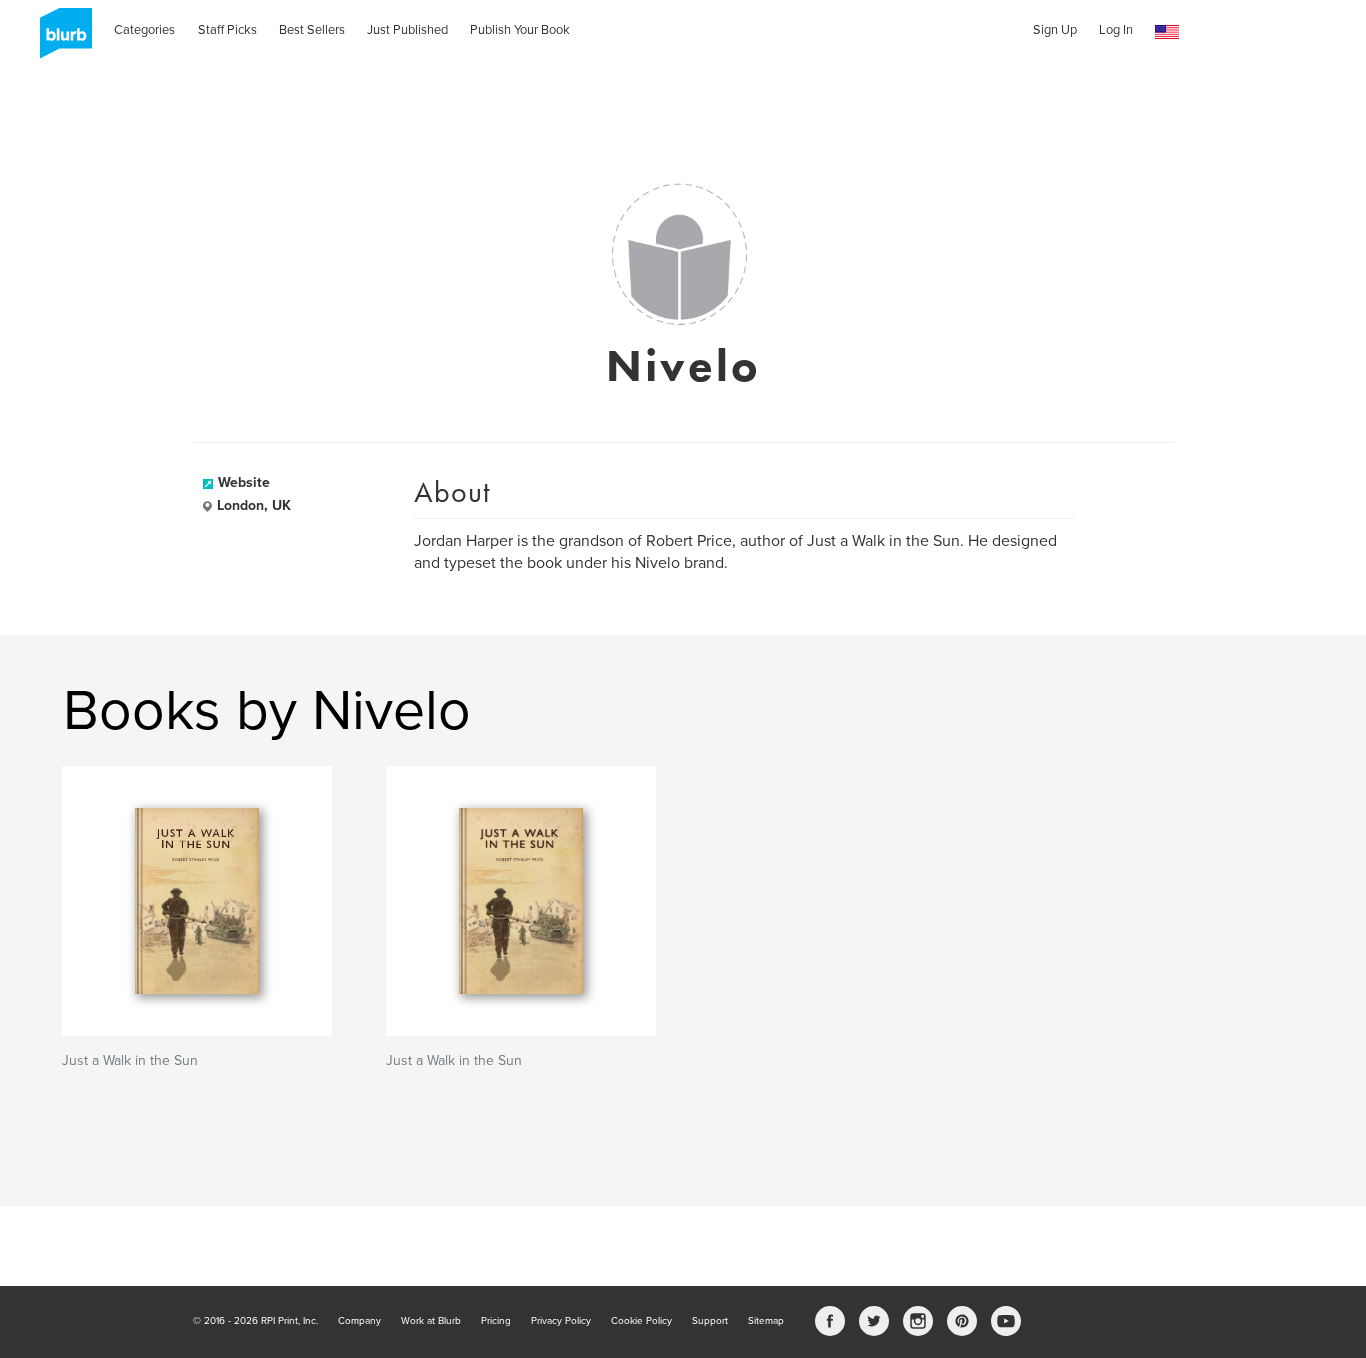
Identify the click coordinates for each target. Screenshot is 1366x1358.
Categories (144, 30)
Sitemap (766, 1321)
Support (710, 1321)
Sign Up (1055, 30)
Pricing (496, 1321)
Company (359, 1321)
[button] (1167, 32)
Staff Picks (227, 30)
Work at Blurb (431, 1321)
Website (244, 482)
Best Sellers (312, 30)
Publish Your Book (520, 30)
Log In (1116, 30)
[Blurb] (60, 40)
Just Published (407, 30)
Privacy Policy (561, 1321)
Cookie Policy (641, 1321)
